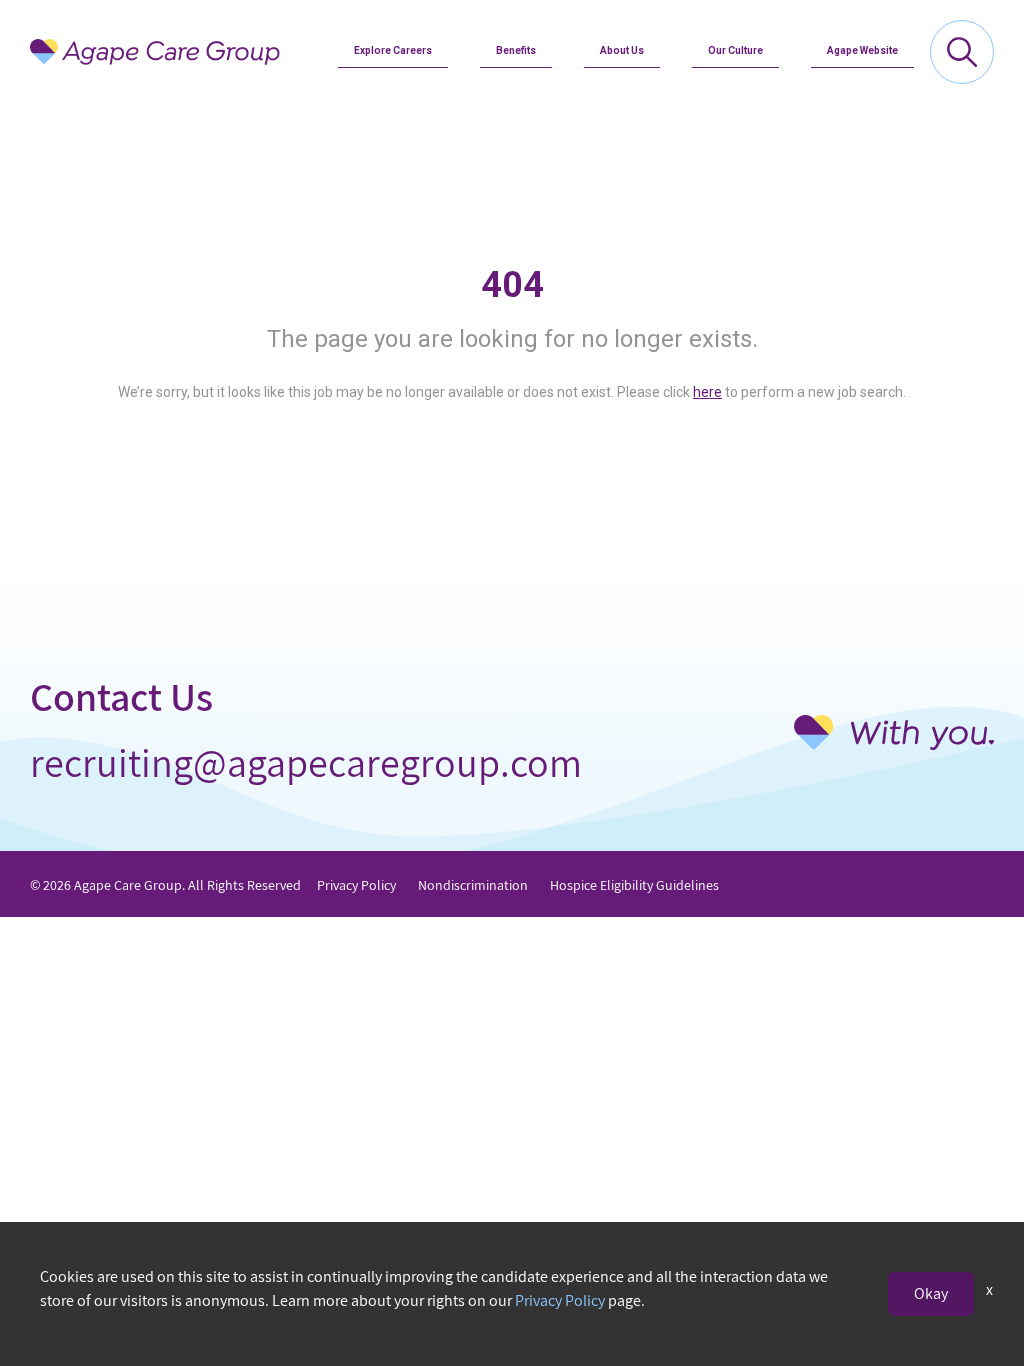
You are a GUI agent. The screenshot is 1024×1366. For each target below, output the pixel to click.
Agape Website (862, 50)
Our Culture (735, 50)
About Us (622, 50)
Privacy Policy (356, 885)
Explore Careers (393, 50)
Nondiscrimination (473, 885)
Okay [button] (931, 1293)
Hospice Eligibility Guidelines (634, 885)
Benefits (516, 50)
